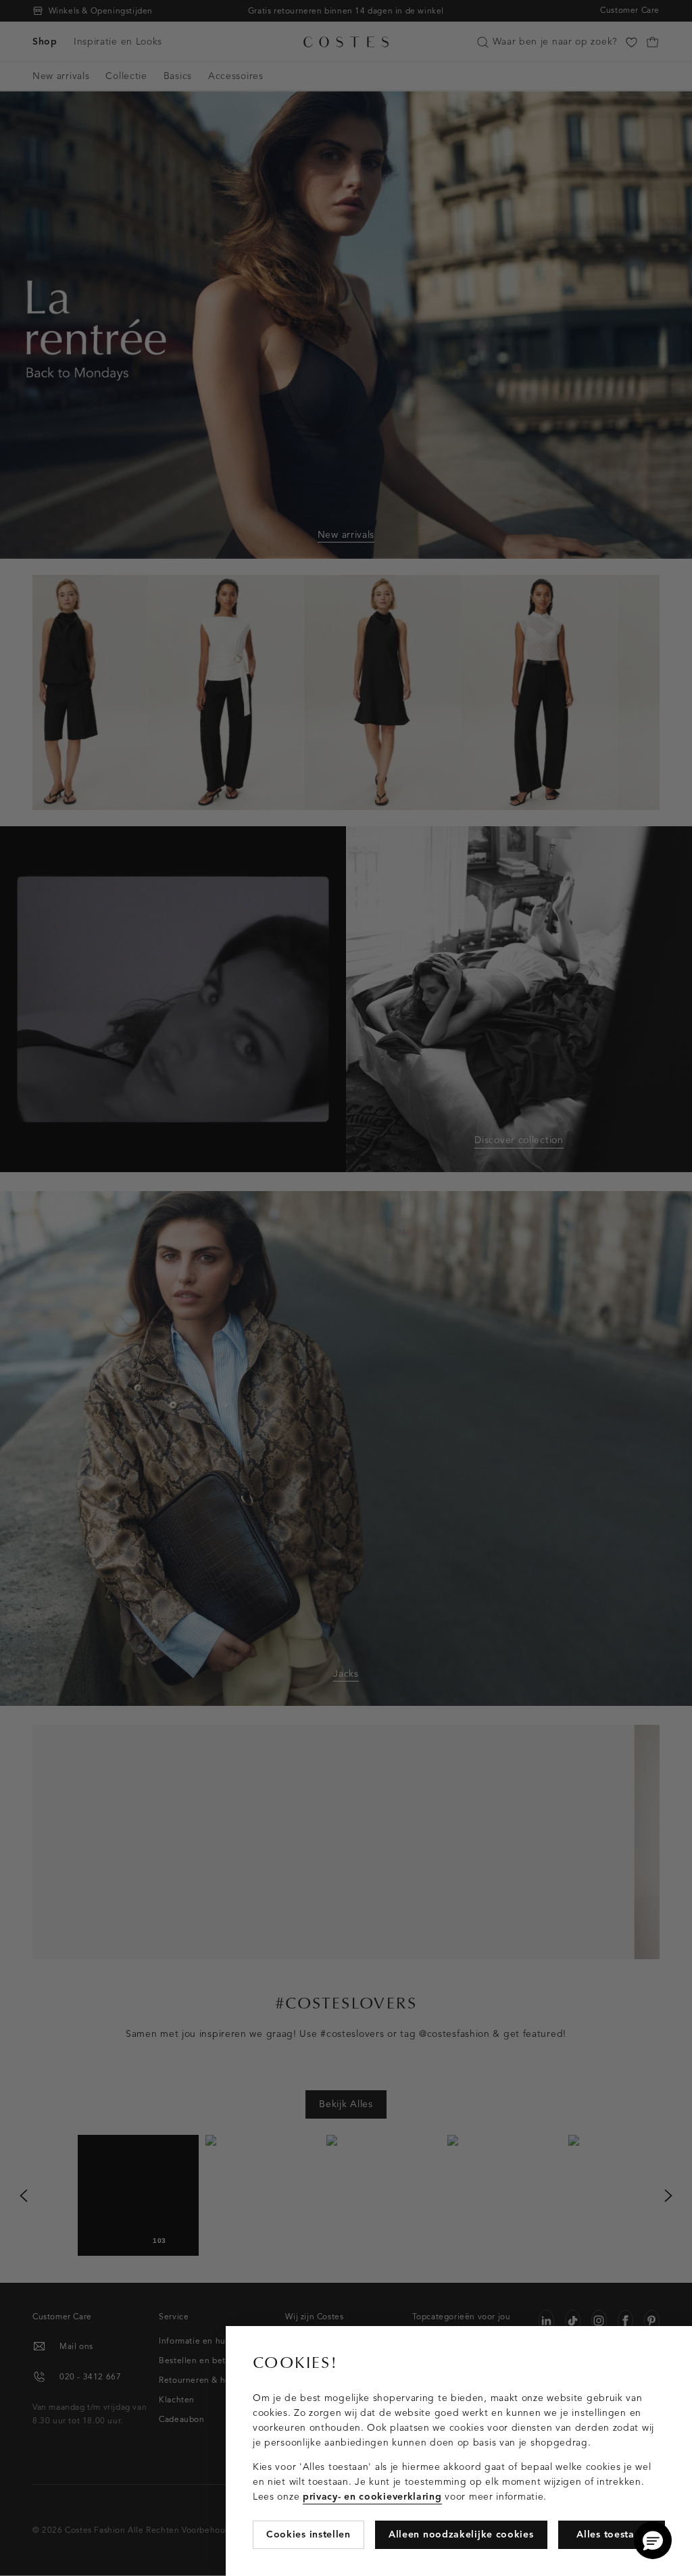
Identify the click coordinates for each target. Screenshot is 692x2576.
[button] (653, 2540)
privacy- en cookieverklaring (372, 2497)
